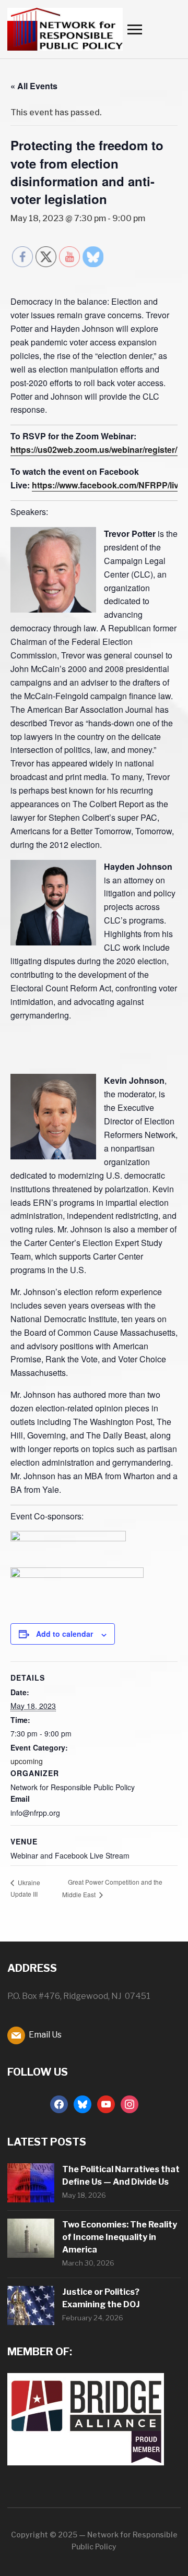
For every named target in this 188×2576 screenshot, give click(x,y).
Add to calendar (64, 1634)
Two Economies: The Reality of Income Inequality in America (120, 2237)
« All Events (34, 86)
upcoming (27, 1761)
